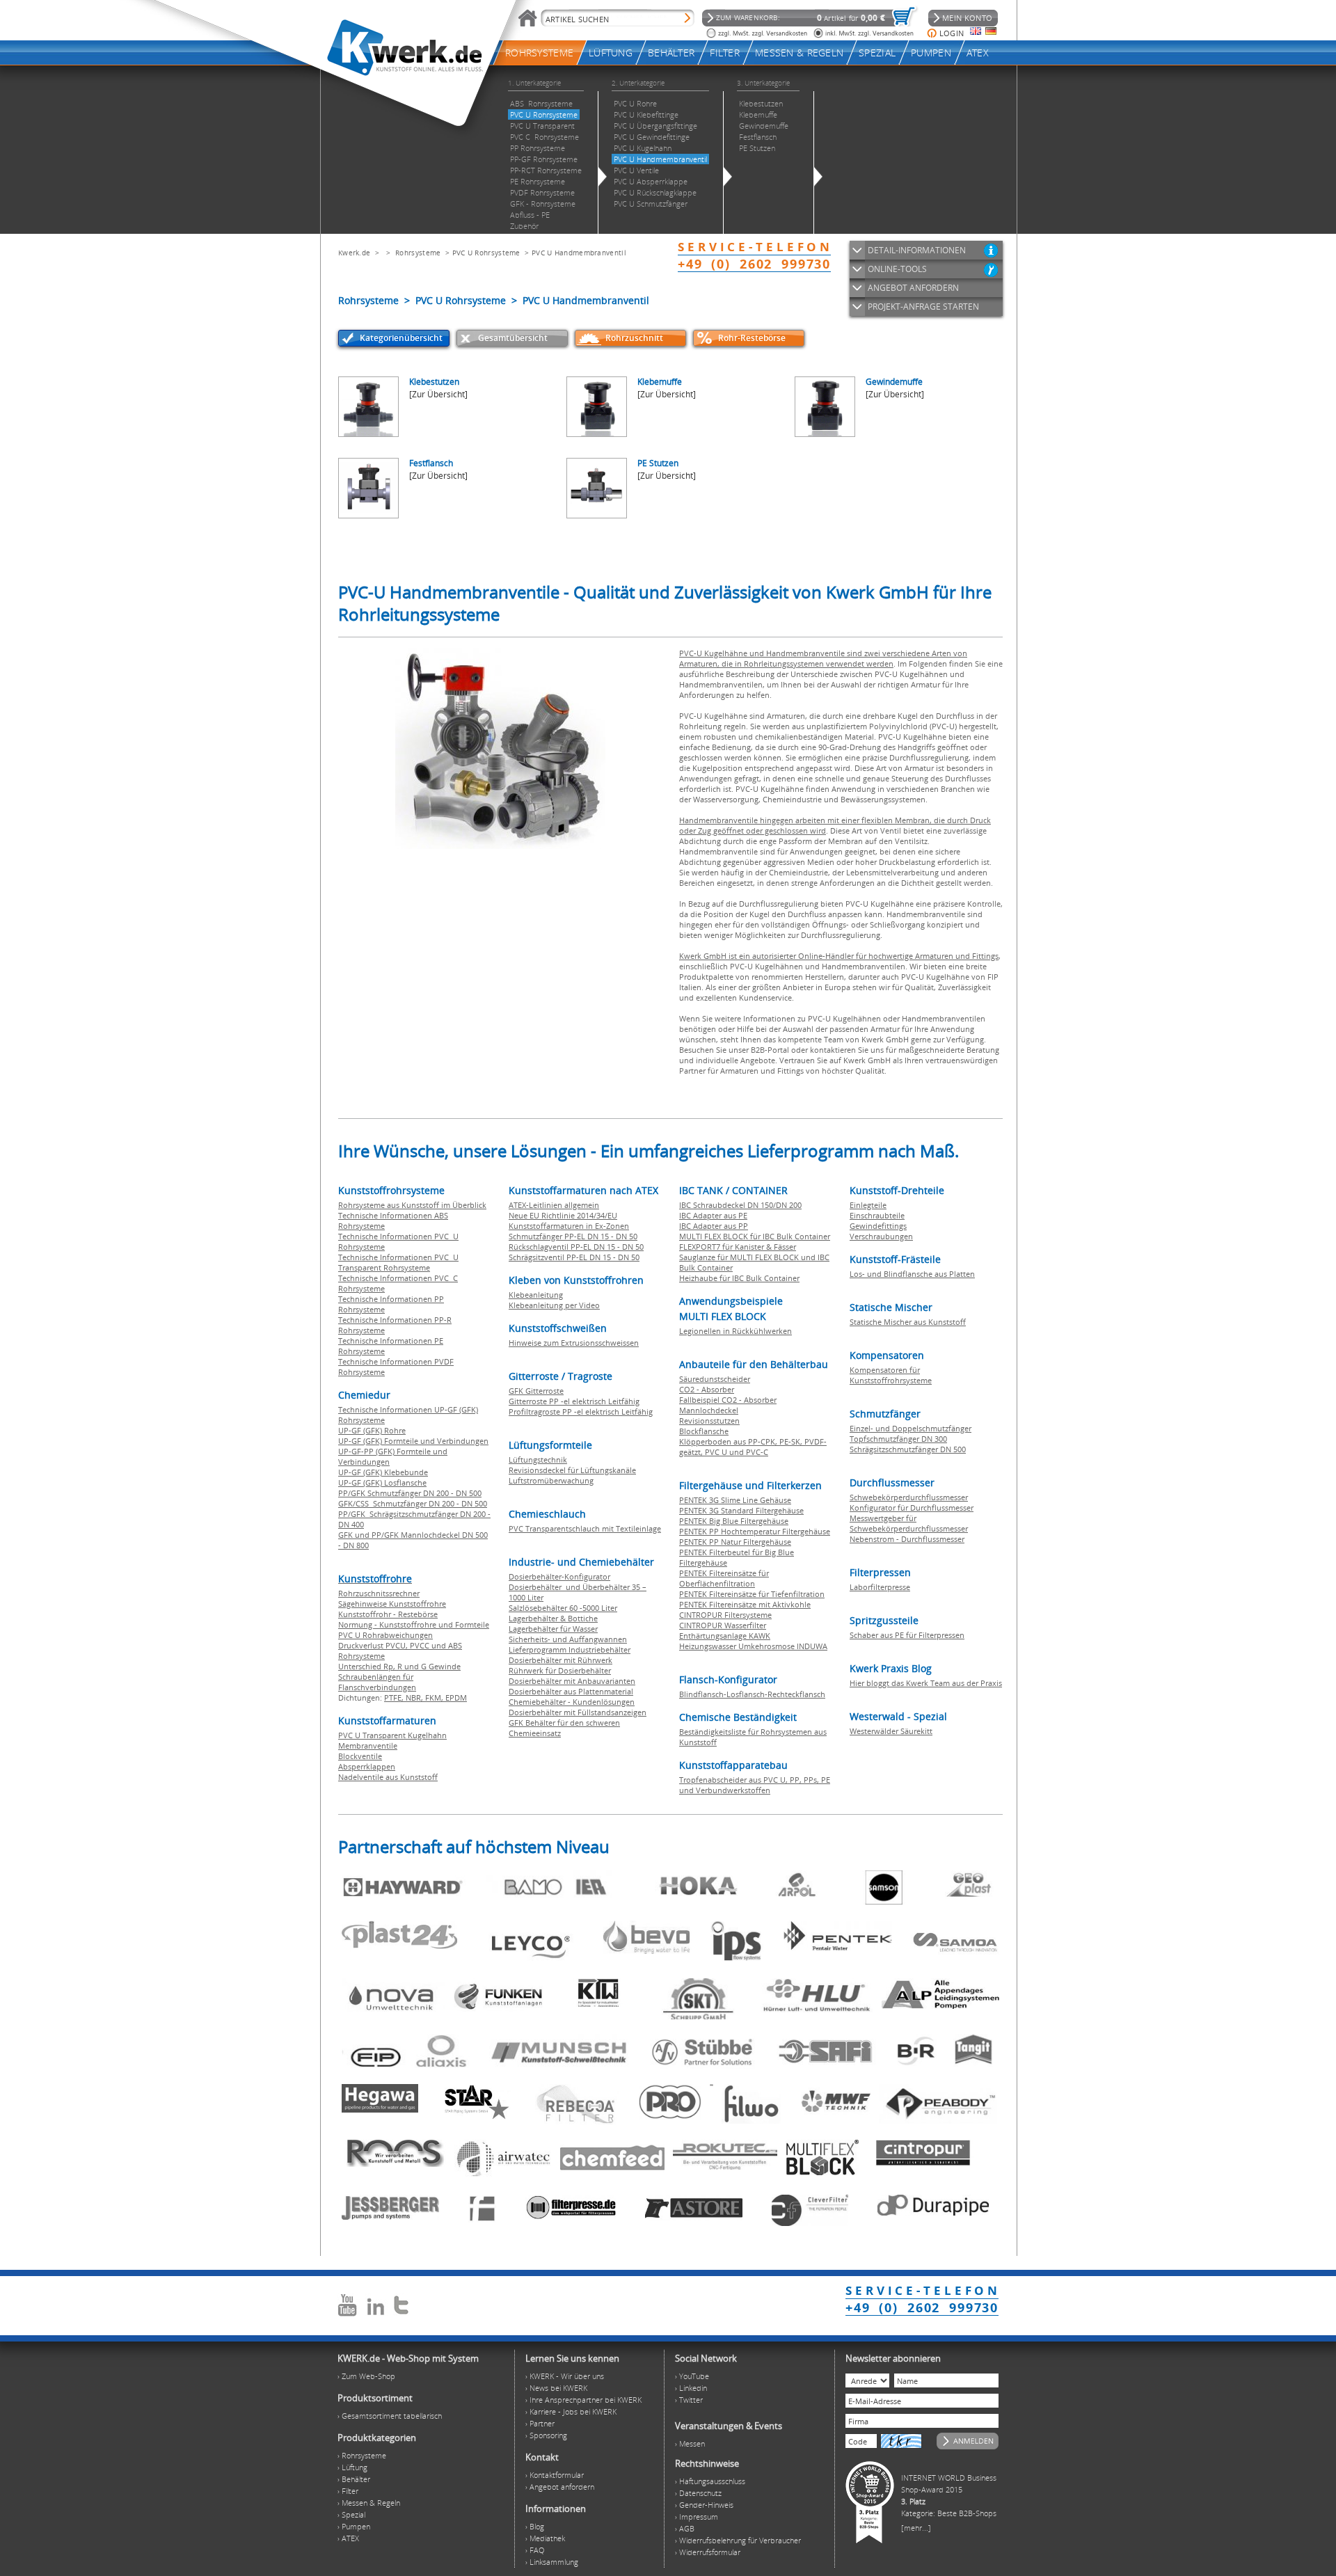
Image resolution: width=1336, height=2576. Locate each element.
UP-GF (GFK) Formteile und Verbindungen (413, 1441)
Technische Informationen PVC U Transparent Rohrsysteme (398, 1262)
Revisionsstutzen (709, 1421)
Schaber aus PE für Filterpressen (907, 1635)
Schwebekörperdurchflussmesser (909, 1497)
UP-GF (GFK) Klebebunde (383, 1472)
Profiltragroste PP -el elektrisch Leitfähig (581, 1412)
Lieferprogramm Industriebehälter (570, 1649)
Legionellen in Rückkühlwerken (735, 1331)
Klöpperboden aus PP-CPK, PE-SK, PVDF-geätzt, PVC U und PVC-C (753, 1447)
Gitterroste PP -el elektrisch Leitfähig (574, 1401)
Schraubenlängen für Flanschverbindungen (377, 1682)
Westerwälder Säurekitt (891, 1731)
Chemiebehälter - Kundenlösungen (572, 1702)
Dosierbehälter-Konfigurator (559, 1576)
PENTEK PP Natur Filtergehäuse (735, 1542)
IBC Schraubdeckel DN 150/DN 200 (740, 1205)
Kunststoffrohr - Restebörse (388, 1614)
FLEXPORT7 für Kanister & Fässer (738, 1247)
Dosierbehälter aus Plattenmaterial (571, 1691)
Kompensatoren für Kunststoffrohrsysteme (891, 1375)
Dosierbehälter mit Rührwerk (560, 1660)
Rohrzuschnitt (634, 338)
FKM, (435, 1698)
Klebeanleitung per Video (554, 1305)
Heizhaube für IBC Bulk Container (739, 1278)
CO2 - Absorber (707, 1389)
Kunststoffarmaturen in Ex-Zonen (569, 1226)
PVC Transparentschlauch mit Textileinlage (585, 1528)
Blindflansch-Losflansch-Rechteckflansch (752, 1694)
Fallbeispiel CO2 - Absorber (728, 1400)
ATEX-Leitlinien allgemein (554, 1205)
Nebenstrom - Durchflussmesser (907, 1539)
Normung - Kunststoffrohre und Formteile (414, 1624)
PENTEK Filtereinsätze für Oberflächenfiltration (724, 1578)
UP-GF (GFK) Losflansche (382, 1482)
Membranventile (368, 1746)
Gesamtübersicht (513, 338)
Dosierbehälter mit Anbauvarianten (572, 1681)
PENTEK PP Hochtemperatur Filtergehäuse (755, 1531)
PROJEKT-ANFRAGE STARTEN (923, 307)
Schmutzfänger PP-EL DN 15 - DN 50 (573, 1236)
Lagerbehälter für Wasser (553, 1629)
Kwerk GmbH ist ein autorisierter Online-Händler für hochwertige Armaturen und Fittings (839, 956)
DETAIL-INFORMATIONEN (917, 250)
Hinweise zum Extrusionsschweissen (574, 1343)
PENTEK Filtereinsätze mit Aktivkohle (745, 1604)
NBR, (415, 1698)
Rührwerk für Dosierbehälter (560, 1670)
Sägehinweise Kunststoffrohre (392, 1604)
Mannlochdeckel (709, 1410)
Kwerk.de (354, 253)
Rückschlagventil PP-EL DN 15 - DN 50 (576, 1247)
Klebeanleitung (536, 1295)
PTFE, (395, 1698)
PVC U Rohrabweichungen (385, 1635)
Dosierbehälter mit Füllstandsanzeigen (578, 1712)
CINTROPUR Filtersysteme (725, 1615)
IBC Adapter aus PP (714, 1226)
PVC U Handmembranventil (579, 253)
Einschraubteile (877, 1215)
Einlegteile (868, 1205)
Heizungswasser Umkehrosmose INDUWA (753, 1646)
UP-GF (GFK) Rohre (372, 1430)
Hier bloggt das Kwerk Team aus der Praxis (926, 1683)
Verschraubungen (881, 1236)
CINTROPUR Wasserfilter (723, 1625)
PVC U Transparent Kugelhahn (392, 1735)
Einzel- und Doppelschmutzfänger (910, 1428)
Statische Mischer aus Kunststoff (908, 1322)
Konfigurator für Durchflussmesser (912, 1508)
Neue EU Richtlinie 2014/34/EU (563, 1215)
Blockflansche (704, 1431)
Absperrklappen (367, 1766)
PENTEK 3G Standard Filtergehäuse (741, 1510)
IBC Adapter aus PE (713, 1215)
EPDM (456, 1698)
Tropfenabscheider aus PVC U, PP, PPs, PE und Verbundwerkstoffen (755, 1785)
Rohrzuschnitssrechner (379, 1593)
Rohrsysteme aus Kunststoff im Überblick (412, 1205)
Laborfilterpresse (880, 1587)
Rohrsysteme (418, 253)
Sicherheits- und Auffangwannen (568, 1639)
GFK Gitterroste (536, 1391)
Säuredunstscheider (715, 1379)
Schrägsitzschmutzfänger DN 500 (908, 1449)
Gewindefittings (878, 1226)
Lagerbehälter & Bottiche (553, 1618)
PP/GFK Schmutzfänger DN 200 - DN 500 (410, 1493)
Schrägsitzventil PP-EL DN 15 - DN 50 (574, 1257)
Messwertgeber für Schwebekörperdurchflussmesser (909, 1523)
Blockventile (360, 1756)
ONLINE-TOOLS (897, 269)
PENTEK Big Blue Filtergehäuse (734, 1521)
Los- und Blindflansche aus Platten (912, 1274)
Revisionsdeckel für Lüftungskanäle (572, 1470)
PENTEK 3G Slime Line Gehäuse (735, 1500)
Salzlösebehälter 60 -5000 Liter (563, 1608)
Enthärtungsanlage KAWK (725, 1636)
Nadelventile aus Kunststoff (388, 1777)
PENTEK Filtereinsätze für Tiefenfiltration (752, 1594)
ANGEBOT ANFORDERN (913, 288)
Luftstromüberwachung (551, 1480)
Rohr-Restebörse (752, 338)
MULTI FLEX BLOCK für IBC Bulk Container (755, 1236)
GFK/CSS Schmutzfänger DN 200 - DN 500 (413, 1503)
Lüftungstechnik (538, 1460)
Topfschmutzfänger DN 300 (898, 1439)
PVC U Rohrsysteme (486, 253)
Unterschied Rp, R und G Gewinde (399, 1666)
